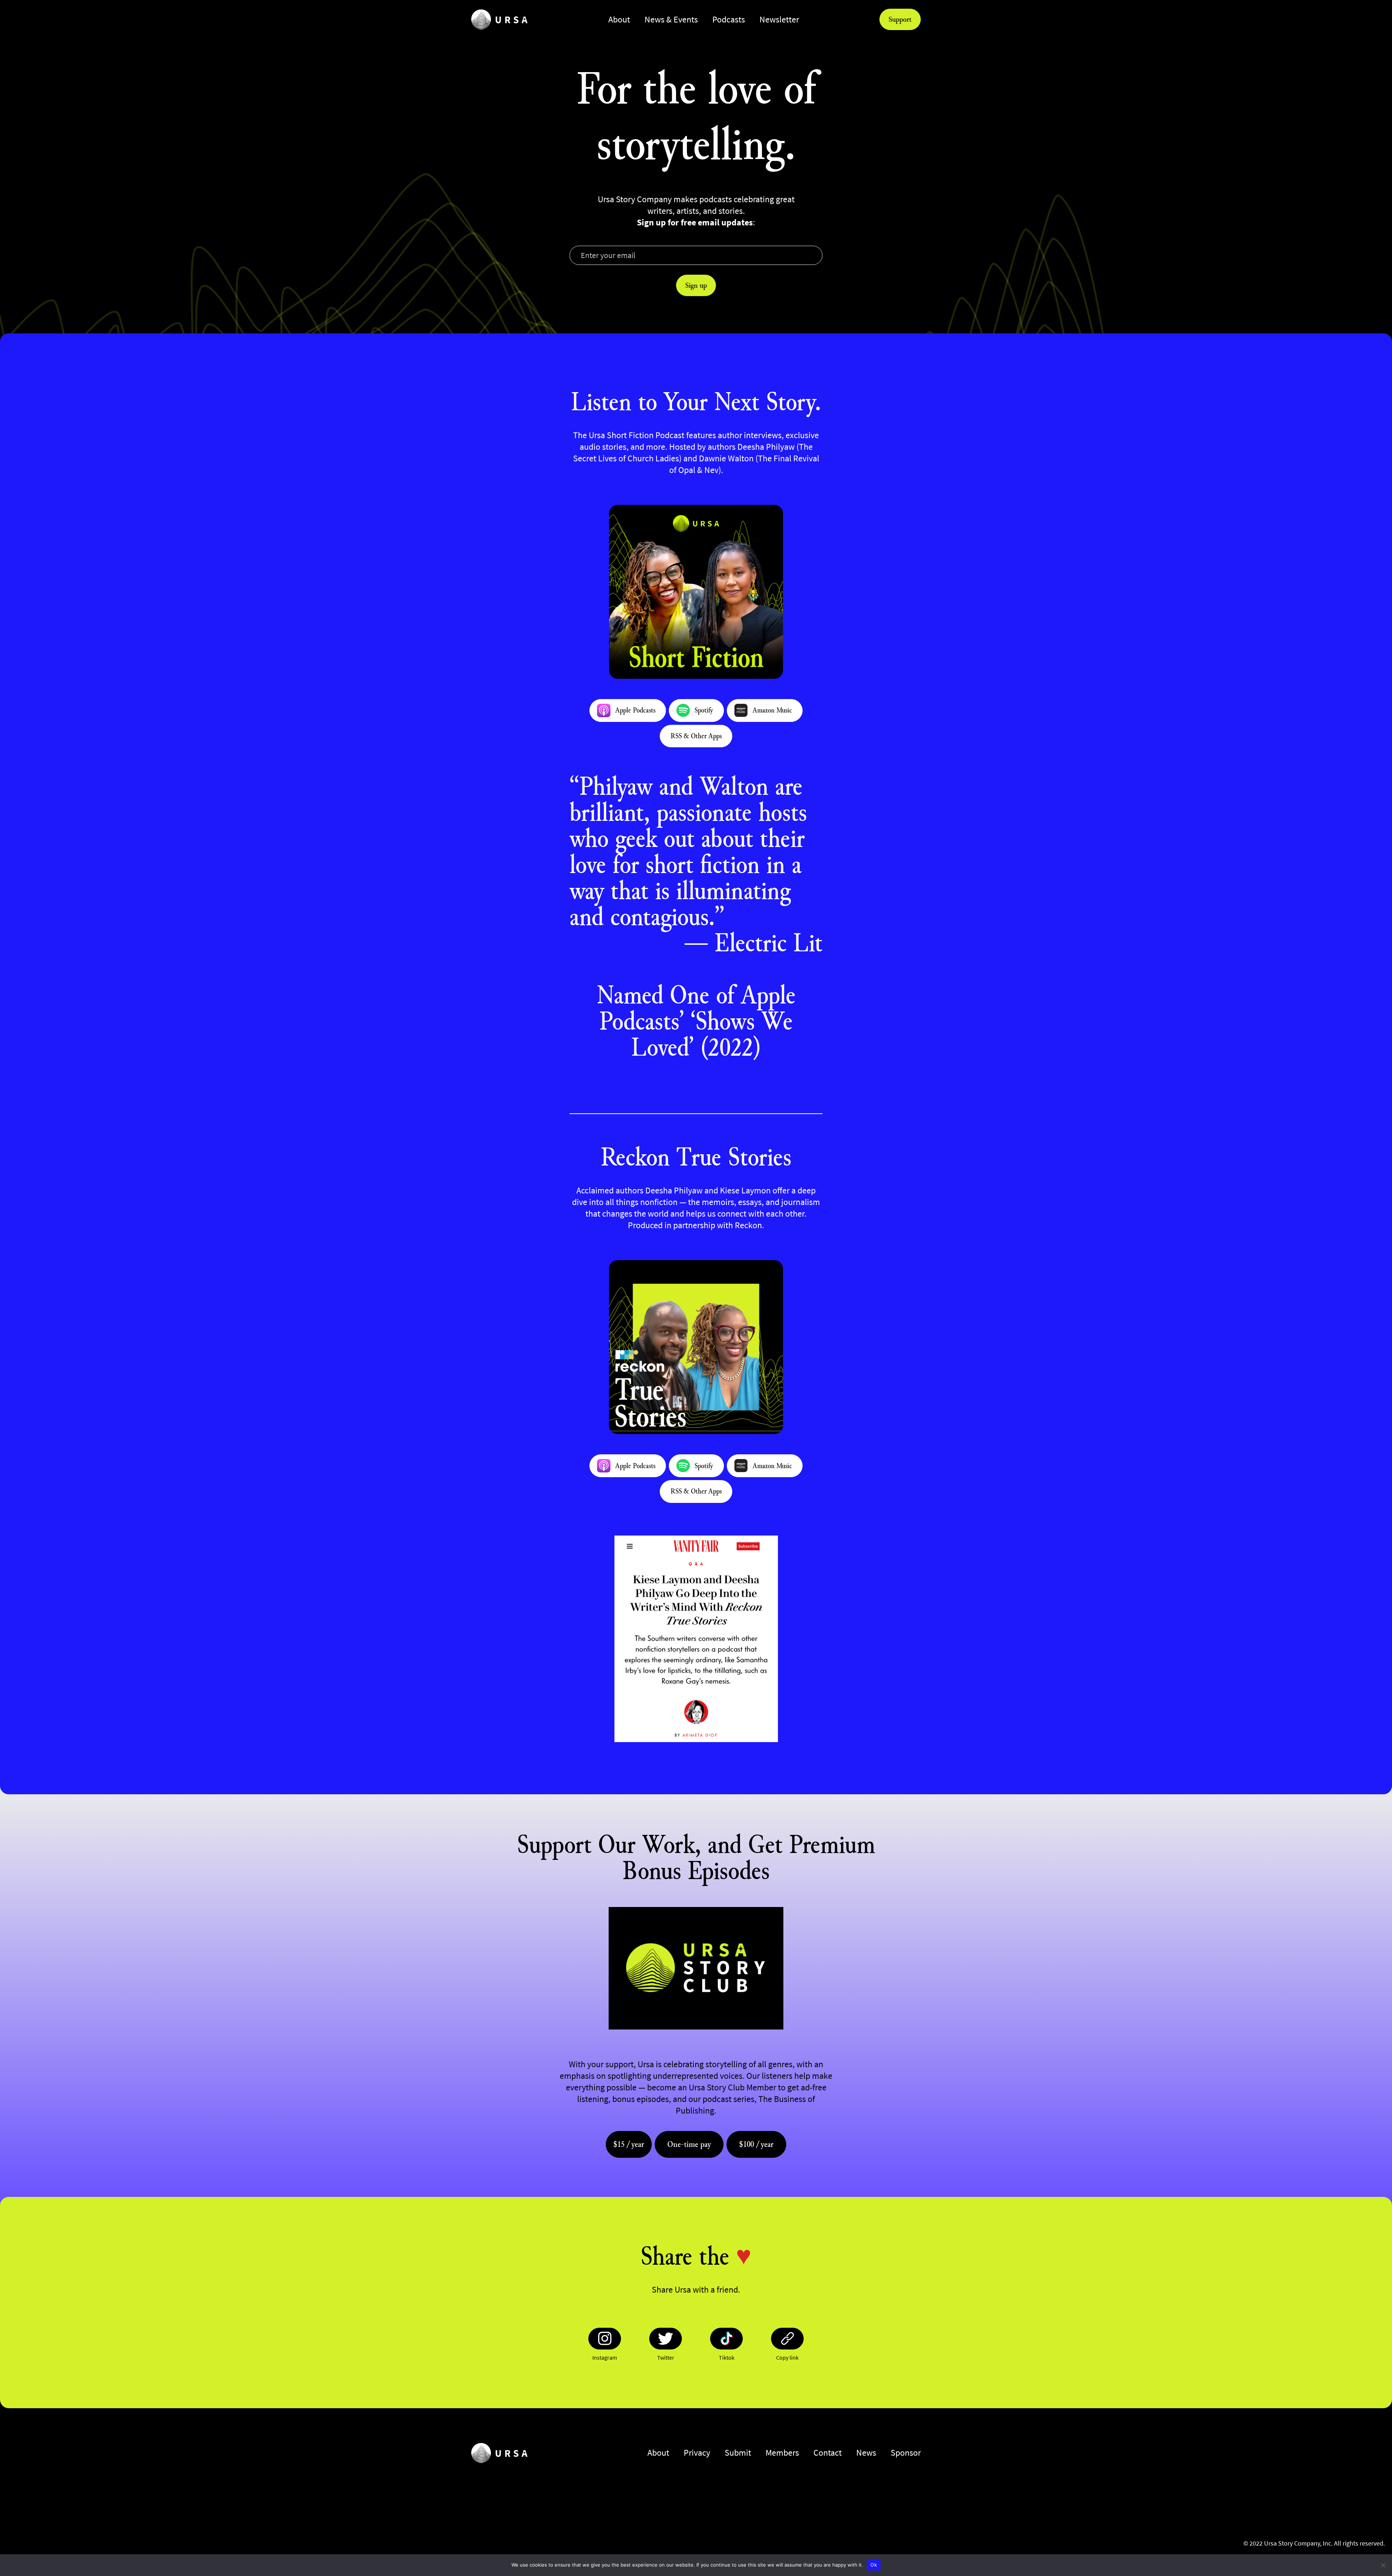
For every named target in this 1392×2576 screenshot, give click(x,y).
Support (900, 19)
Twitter (666, 2357)
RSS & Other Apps (696, 736)
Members (782, 2453)
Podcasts (729, 19)
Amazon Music (772, 710)
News (866, 2453)
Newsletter (779, 19)
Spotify (704, 710)
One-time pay (689, 2144)
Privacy (697, 2453)
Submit (738, 2453)
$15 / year (629, 2144)
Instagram (605, 2357)
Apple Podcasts (635, 710)
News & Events (671, 19)
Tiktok (727, 2357)
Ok (874, 2565)
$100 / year (756, 2144)
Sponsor (906, 2453)
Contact (828, 2453)
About (619, 19)
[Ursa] (499, 19)
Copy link (787, 2357)
